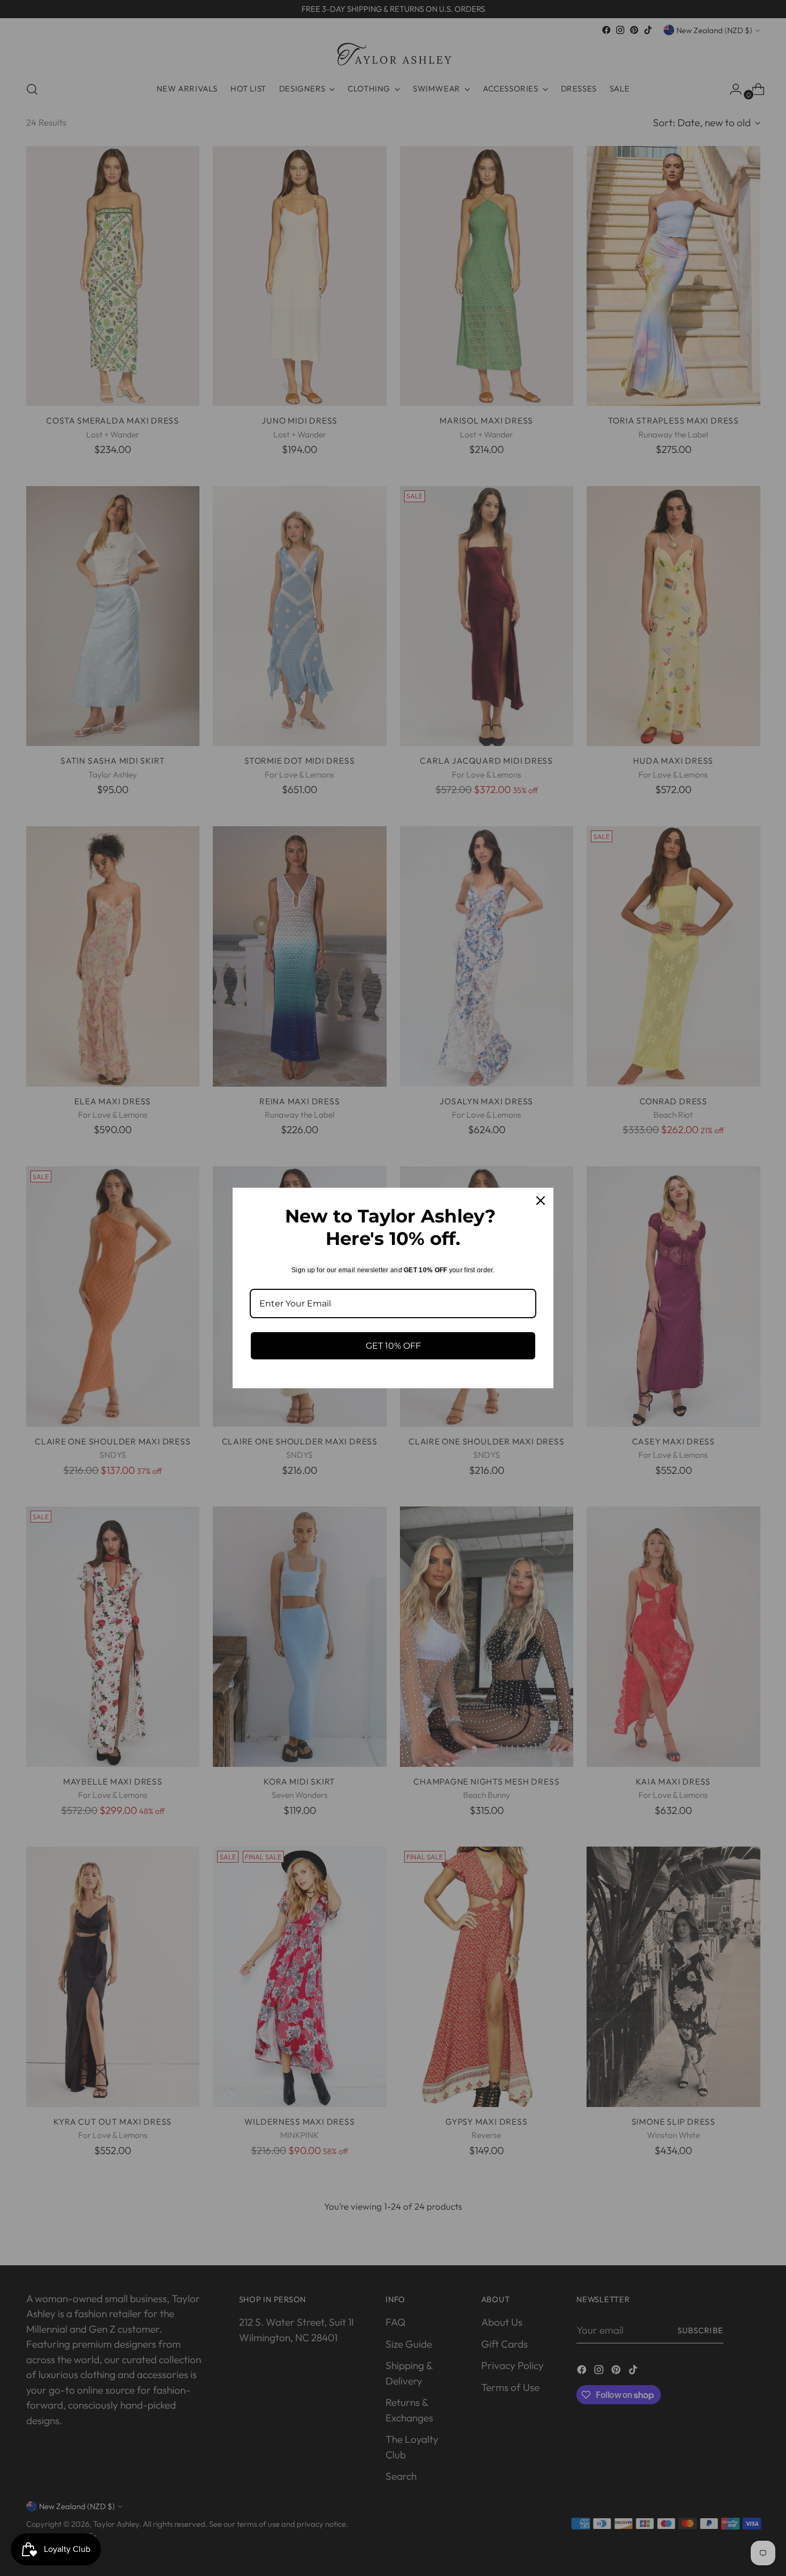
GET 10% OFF (393, 1346)
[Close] (541, 1201)
